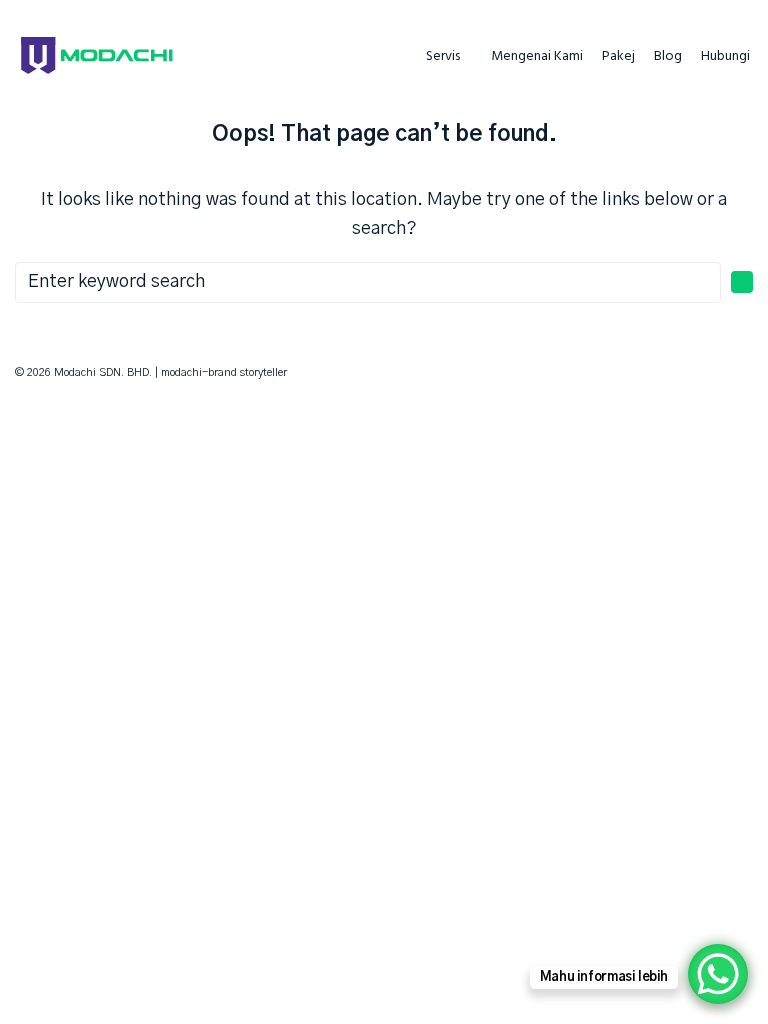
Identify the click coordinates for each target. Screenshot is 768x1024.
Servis (443, 57)
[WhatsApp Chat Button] (718, 974)
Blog (668, 57)
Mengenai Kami (537, 57)
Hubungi (725, 57)
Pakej (618, 57)
